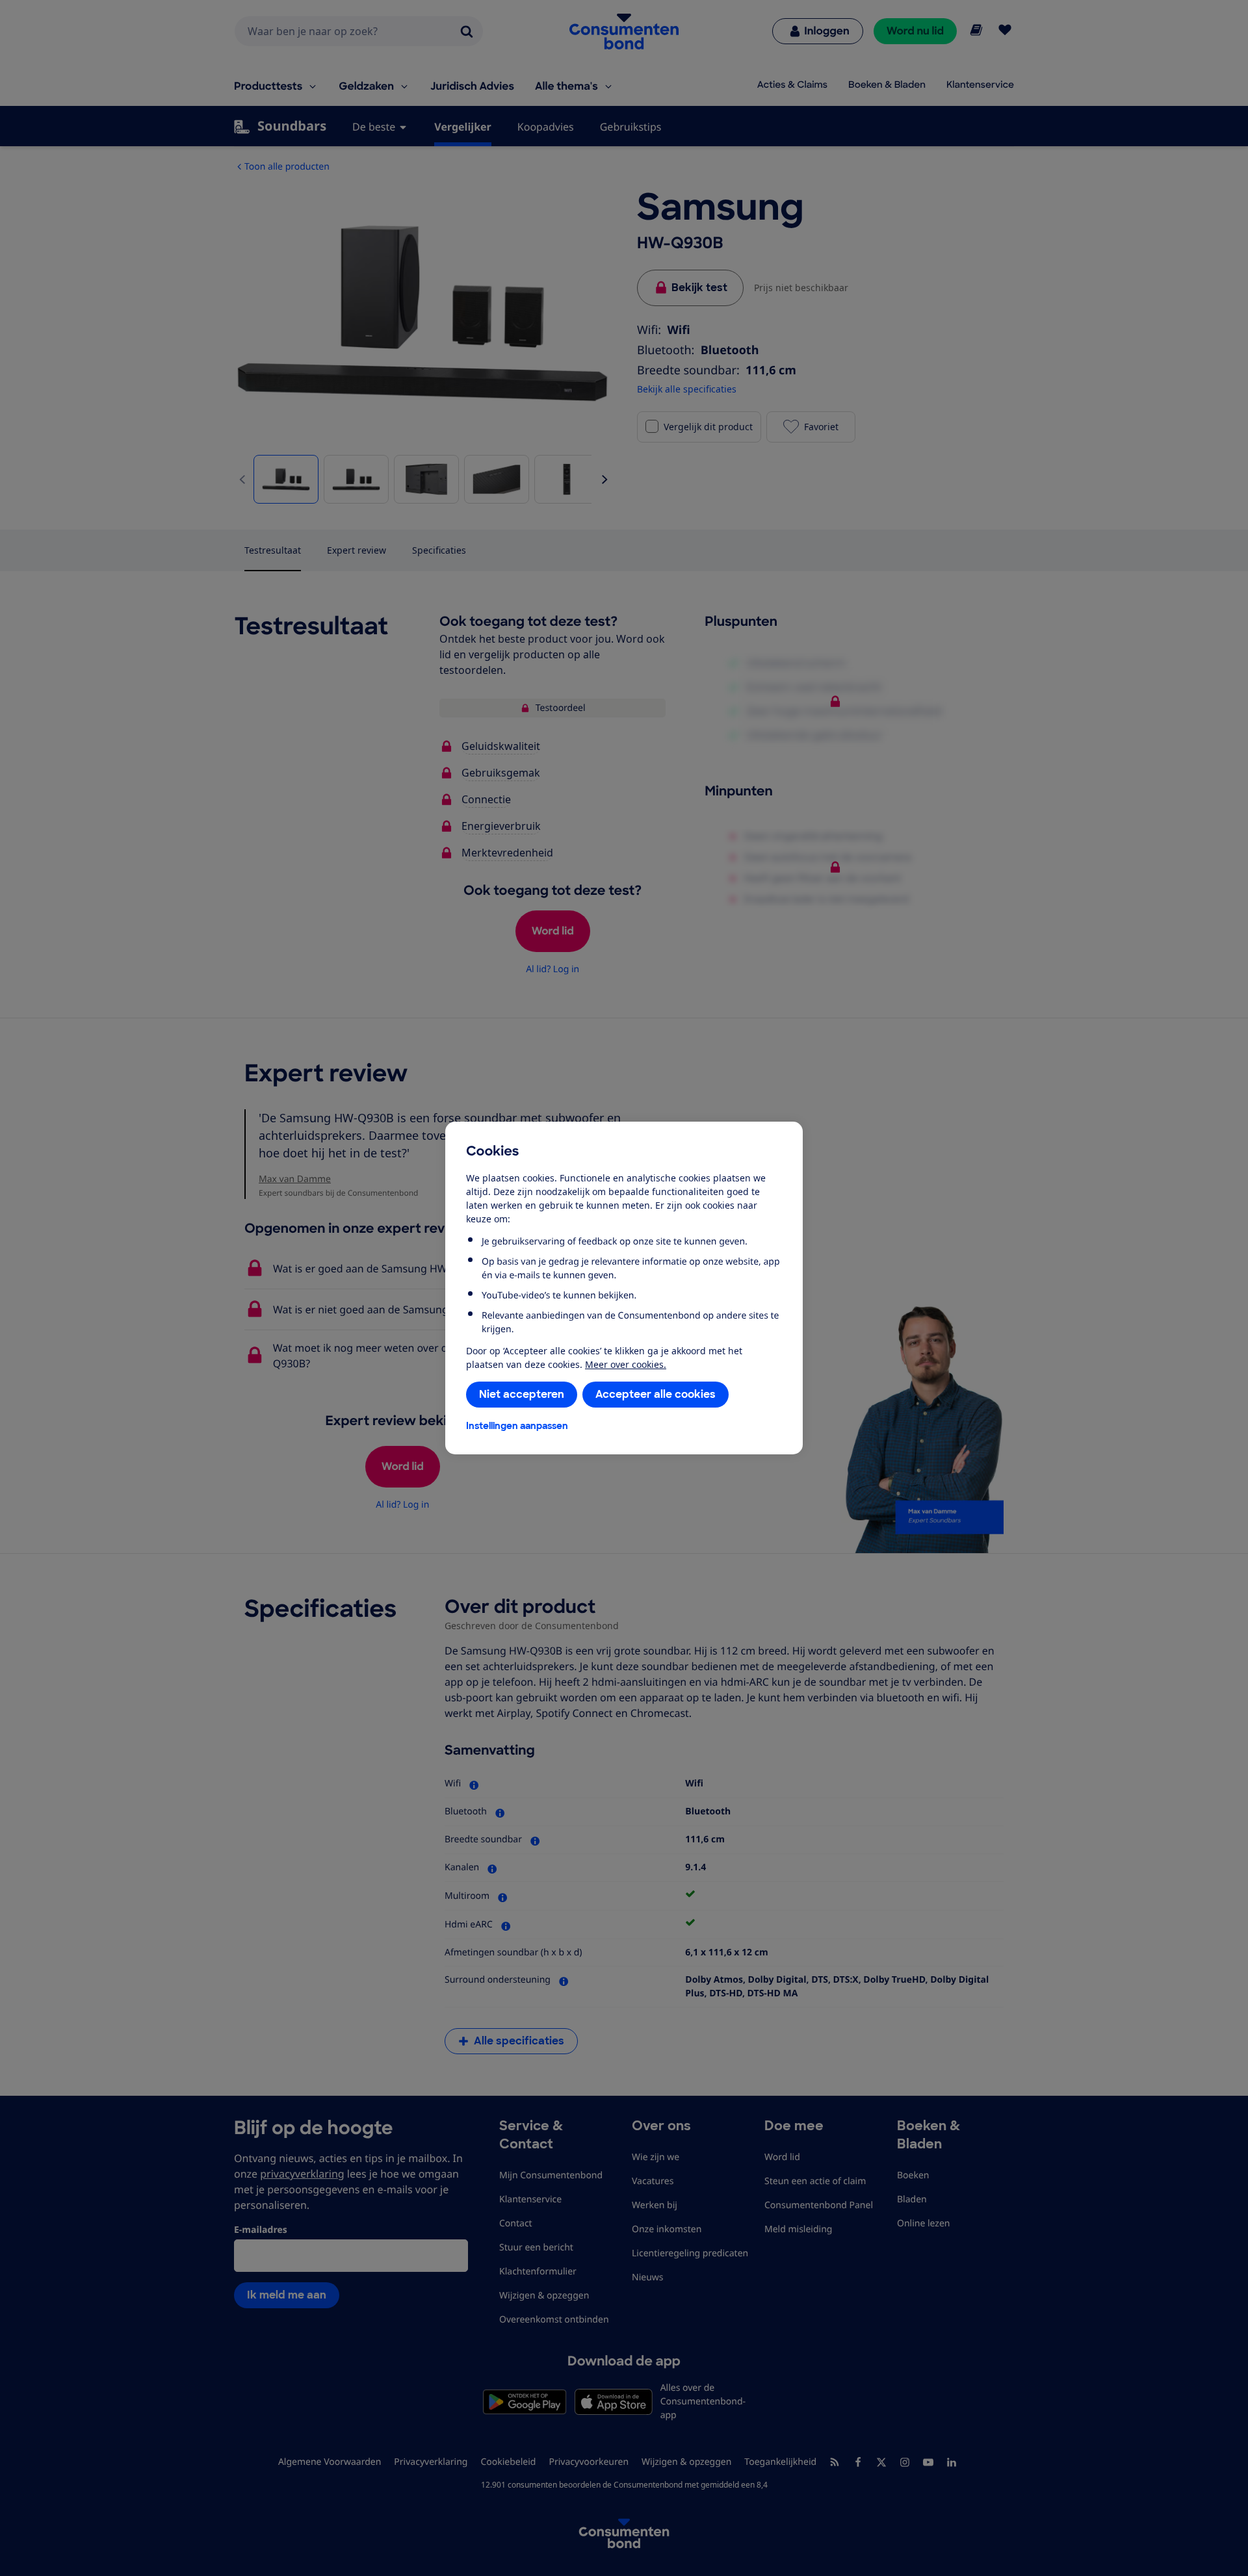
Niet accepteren (522, 1394)
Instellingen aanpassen (517, 1426)
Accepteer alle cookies (656, 1394)
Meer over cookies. (626, 1364)
